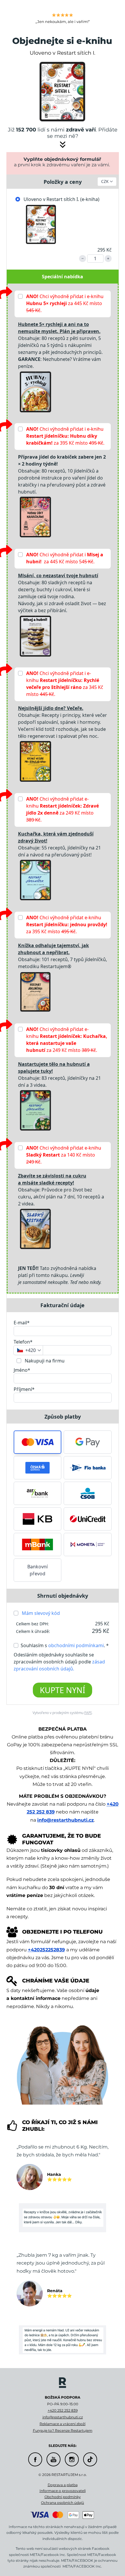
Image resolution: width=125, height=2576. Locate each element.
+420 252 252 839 (63, 2410)
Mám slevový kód (41, 1613)
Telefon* (23, 1342)
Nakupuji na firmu (44, 1361)
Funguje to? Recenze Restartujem (63, 2430)
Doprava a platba (63, 2485)
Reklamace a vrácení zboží (63, 2424)
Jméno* (22, 1370)
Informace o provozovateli (63, 2491)
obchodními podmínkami (76, 1645)
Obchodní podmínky (63, 2497)
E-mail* (22, 1323)
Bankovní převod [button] (37, 1570)
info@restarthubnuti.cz (66, 1820)
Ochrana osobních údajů (63, 2503)
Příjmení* (24, 1389)
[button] (38, 1442)
